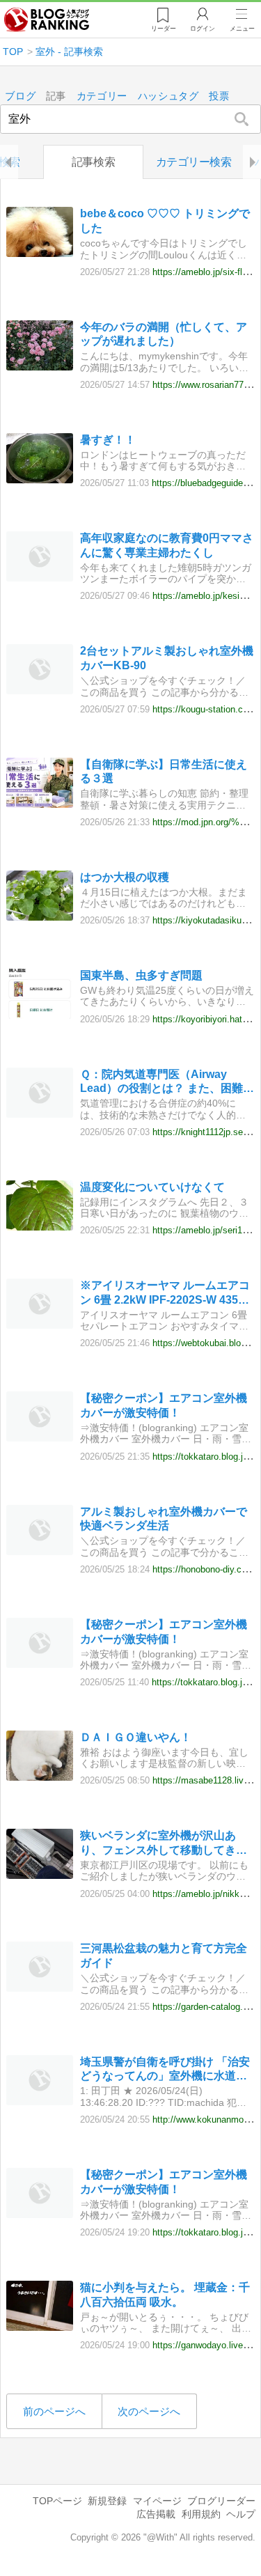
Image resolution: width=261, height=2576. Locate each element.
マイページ (157, 2501)
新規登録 (107, 2501)
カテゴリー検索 (194, 162)
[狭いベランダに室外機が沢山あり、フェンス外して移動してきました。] (40, 1875)
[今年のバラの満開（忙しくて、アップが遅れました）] (40, 367)
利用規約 (201, 2514)
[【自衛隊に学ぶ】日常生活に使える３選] (40, 804)
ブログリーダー (221, 2501)
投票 (219, 96)
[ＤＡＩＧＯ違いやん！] (40, 1777)
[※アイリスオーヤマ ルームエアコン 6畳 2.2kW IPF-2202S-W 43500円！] (40, 1325)
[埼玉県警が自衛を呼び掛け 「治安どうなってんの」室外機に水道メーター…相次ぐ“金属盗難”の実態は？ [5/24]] (40, 2101)
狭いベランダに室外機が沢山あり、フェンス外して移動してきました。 (164, 1844)
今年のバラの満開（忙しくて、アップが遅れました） (164, 334)
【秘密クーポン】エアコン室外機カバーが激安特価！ (164, 1405)
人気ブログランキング (47, 20)
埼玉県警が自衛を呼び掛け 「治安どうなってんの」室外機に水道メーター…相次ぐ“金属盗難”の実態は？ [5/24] (165, 2070)
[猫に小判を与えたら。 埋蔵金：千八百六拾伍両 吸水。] (40, 2327)
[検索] (242, 119)
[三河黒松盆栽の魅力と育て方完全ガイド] (40, 1988)
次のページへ (149, 2411)
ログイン (203, 29)
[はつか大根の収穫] (40, 917)
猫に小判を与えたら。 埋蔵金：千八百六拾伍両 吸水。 (165, 2295)
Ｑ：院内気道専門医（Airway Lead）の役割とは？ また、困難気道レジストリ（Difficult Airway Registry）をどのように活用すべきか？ (167, 1083)
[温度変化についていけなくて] (40, 1227)
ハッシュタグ (168, 96)
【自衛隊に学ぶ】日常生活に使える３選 (164, 772)
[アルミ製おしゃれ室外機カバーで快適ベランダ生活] (40, 1551)
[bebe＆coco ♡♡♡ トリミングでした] (40, 253)
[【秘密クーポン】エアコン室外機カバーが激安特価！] (40, 1438)
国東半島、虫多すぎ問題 (141, 975)
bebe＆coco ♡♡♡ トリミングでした (165, 221)
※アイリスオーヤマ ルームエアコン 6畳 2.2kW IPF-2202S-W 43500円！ (165, 1294)
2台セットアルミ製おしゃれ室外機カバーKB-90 (167, 658)
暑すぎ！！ (108, 440)
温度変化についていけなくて (152, 1187)
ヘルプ (241, 2514)
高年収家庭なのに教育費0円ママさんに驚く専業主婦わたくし (167, 545)
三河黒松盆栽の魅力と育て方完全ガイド (164, 1956)
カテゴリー (102, 96)
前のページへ (54, 2411)
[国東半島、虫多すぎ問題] (40, 1015)
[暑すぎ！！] (40, 479)
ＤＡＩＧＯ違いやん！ (136, 1737)
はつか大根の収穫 (125, 877)
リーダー (164, 29)
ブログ (20, 96)
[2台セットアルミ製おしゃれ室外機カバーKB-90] (40, 690)
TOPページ (57, 2501)
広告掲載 (156, 2514)
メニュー (242, 29)
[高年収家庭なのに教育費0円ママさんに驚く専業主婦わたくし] (40, 578)
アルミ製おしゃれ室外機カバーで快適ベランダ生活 (164, 1519)
